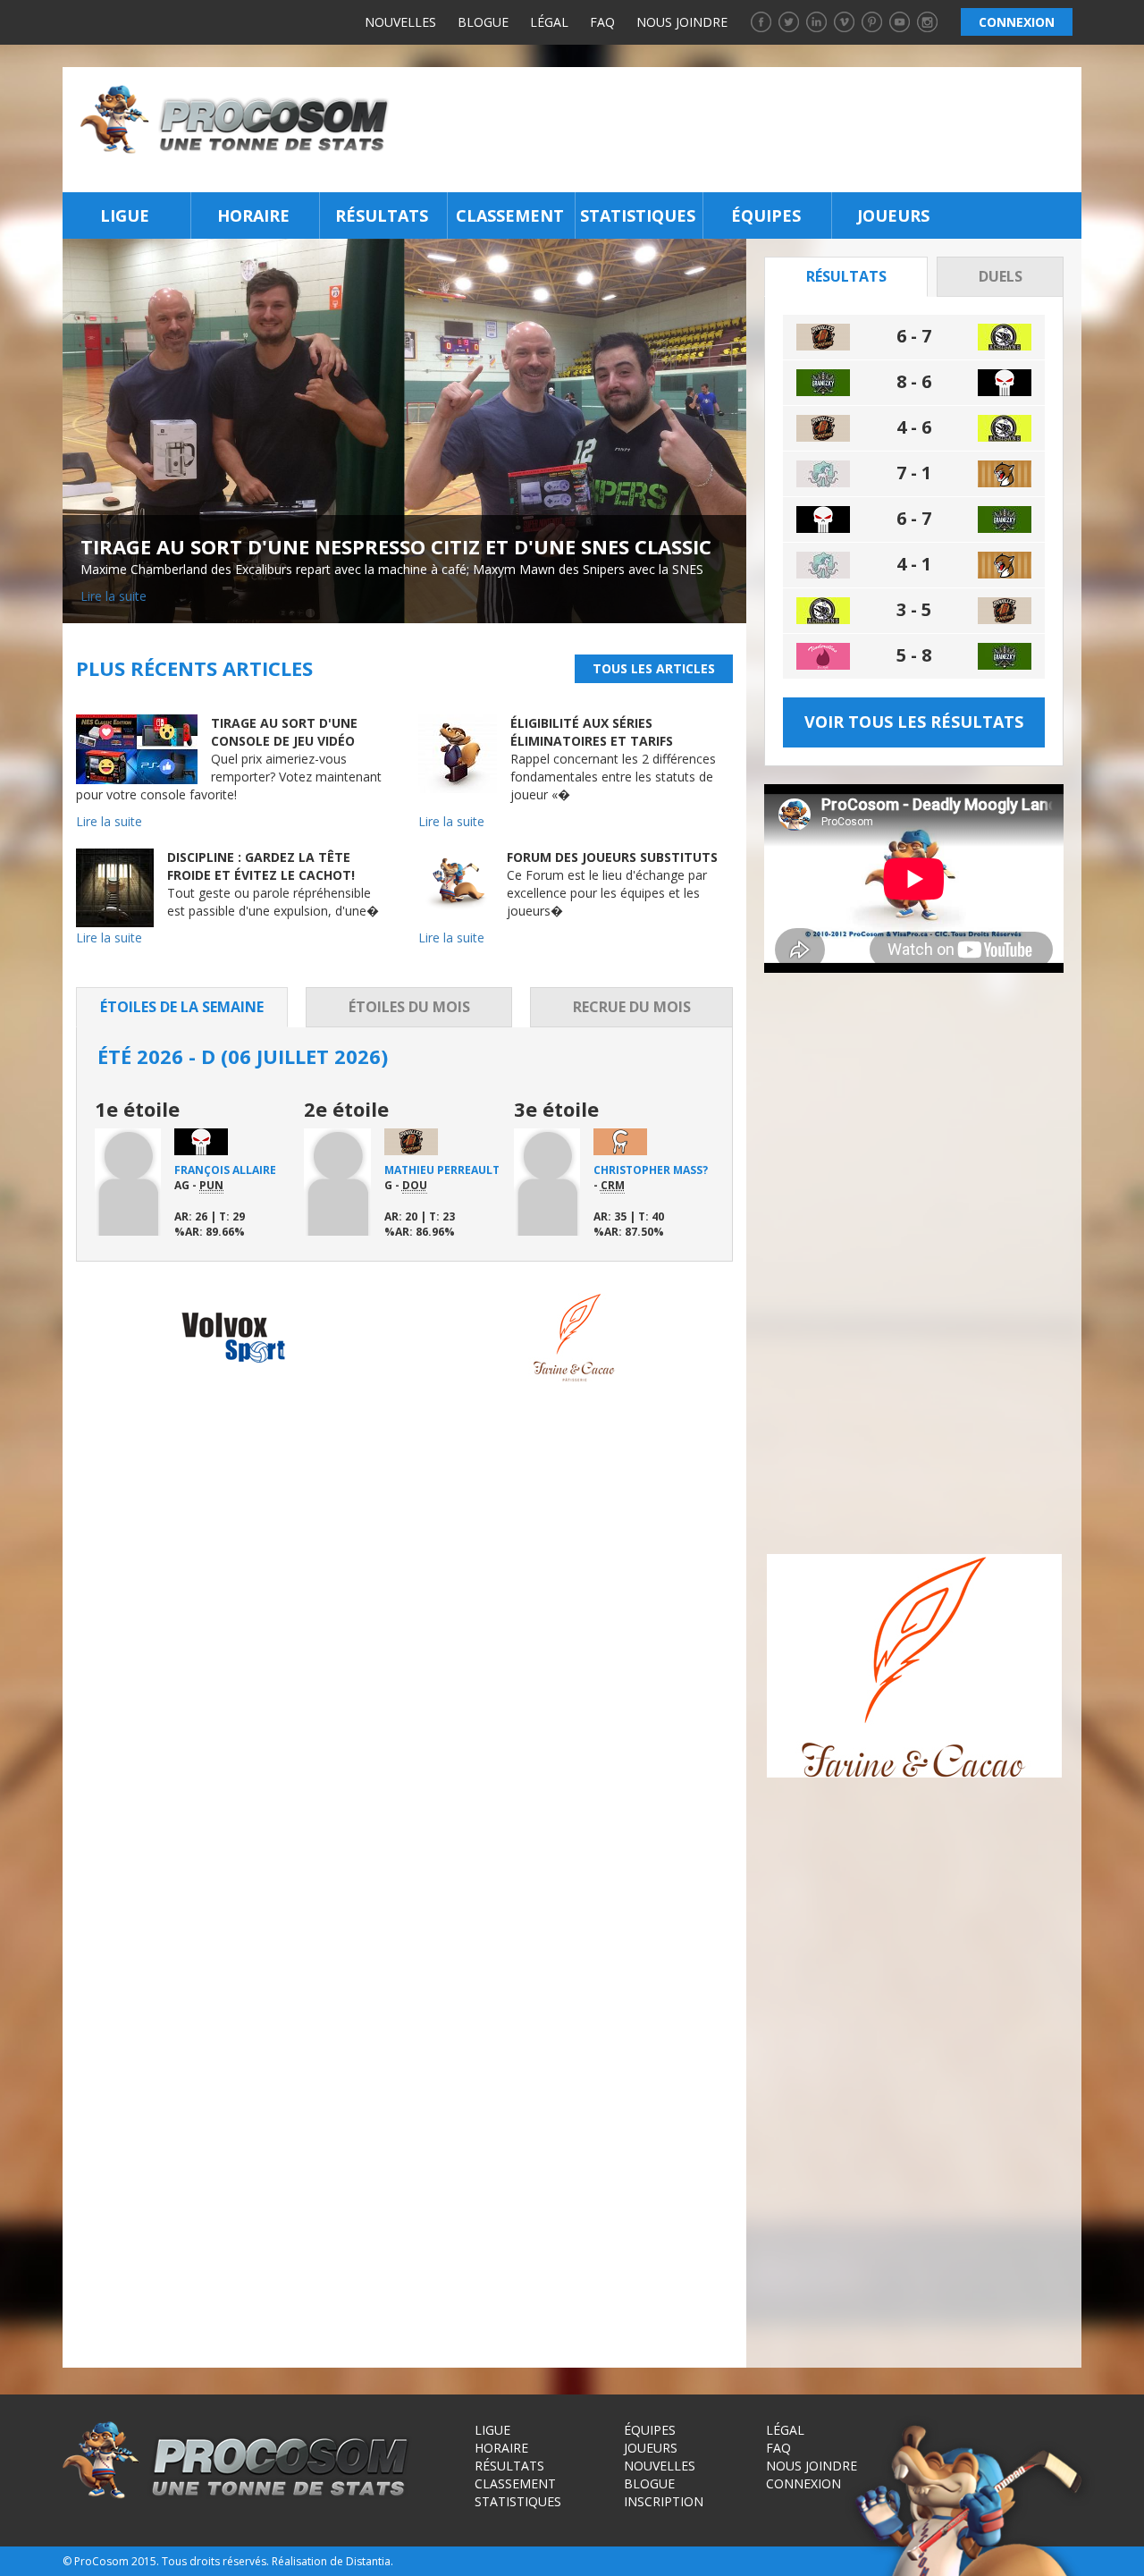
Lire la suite (114, 596)
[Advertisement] (740, 130)
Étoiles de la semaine (182, 1007)
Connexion (803, 2483)
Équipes (766, 215)
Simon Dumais (635, 1170)
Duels (1001, 276)
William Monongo (231, 1170)
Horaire (253, 215)
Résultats (382, 215)
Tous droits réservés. (215, 2561)
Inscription (664, 2501)
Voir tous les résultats (914, 722)
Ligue (125, 215)
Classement (510, 215)
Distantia (368, 2561)
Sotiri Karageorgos (425, 1178)
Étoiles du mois (409, 1007)
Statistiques (638, 215)
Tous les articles (654, 668)
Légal (549, 22)
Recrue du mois (632, 1007)
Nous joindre (682, 22)
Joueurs (893, 215)
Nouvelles (400, 22)
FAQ (602, 22)
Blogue (483, 22)
